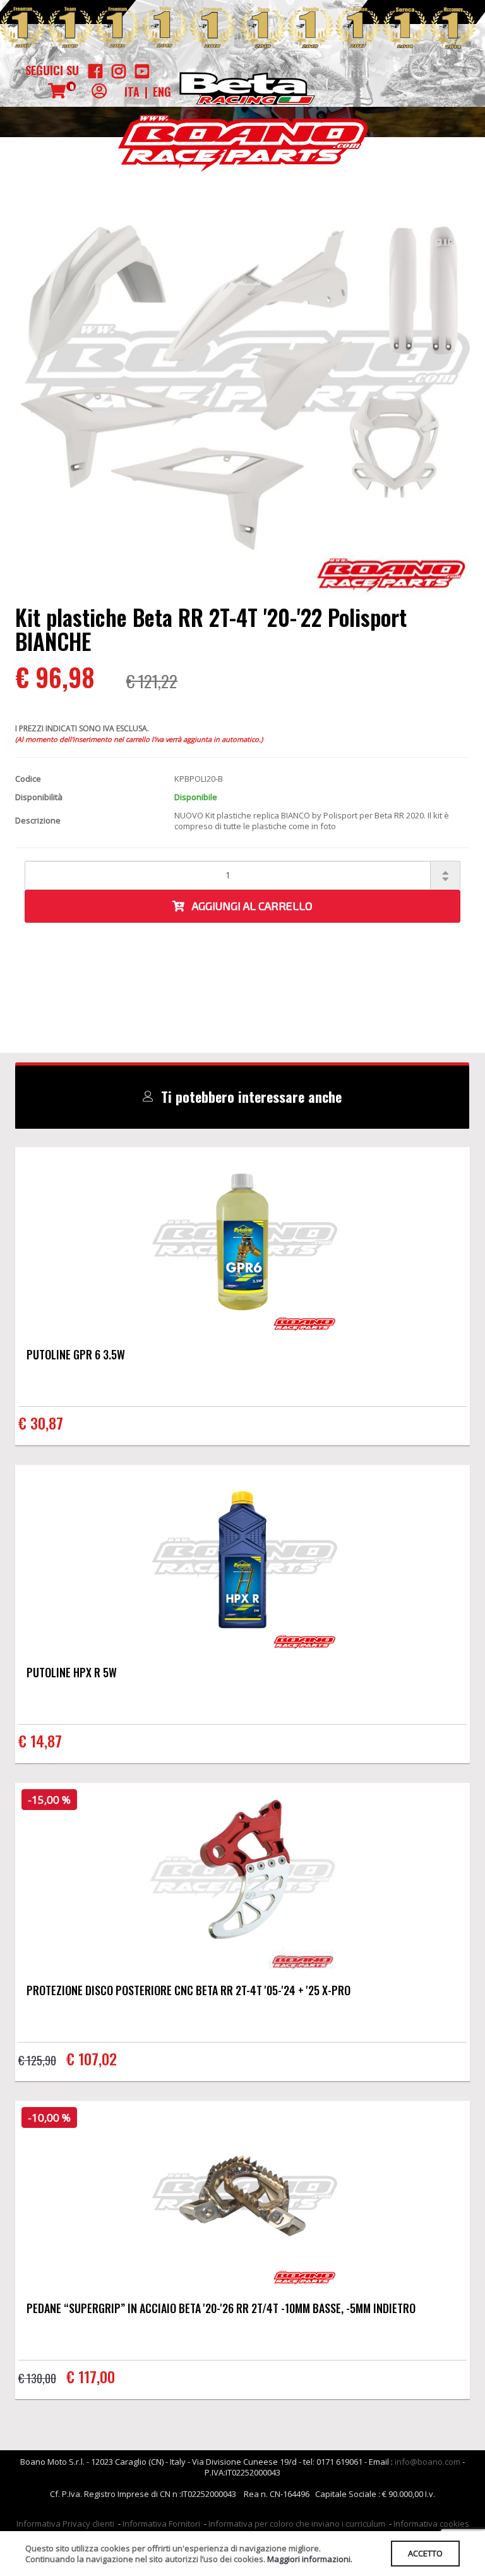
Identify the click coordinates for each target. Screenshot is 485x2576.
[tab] (242, 1097)
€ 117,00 (91, 2376)
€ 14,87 (40, 1741)
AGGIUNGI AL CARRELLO (248, 906)
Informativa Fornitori (161, 2524)
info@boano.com (428, 2462)
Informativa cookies (431, 2524)
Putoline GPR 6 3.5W (76, 1354)
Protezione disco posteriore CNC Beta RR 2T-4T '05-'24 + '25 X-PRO (189, 1990)
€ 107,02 (92, 2058)
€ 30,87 (41, 1423)
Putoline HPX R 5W (72, 1672)
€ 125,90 (37, 2060)
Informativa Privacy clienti (65, 2524)
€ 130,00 (37, 2378)
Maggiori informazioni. (310, 2559)
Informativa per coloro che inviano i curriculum (297, 2524)
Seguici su (52, 70)
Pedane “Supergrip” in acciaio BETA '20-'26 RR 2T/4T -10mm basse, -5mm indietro (221, 2308)
